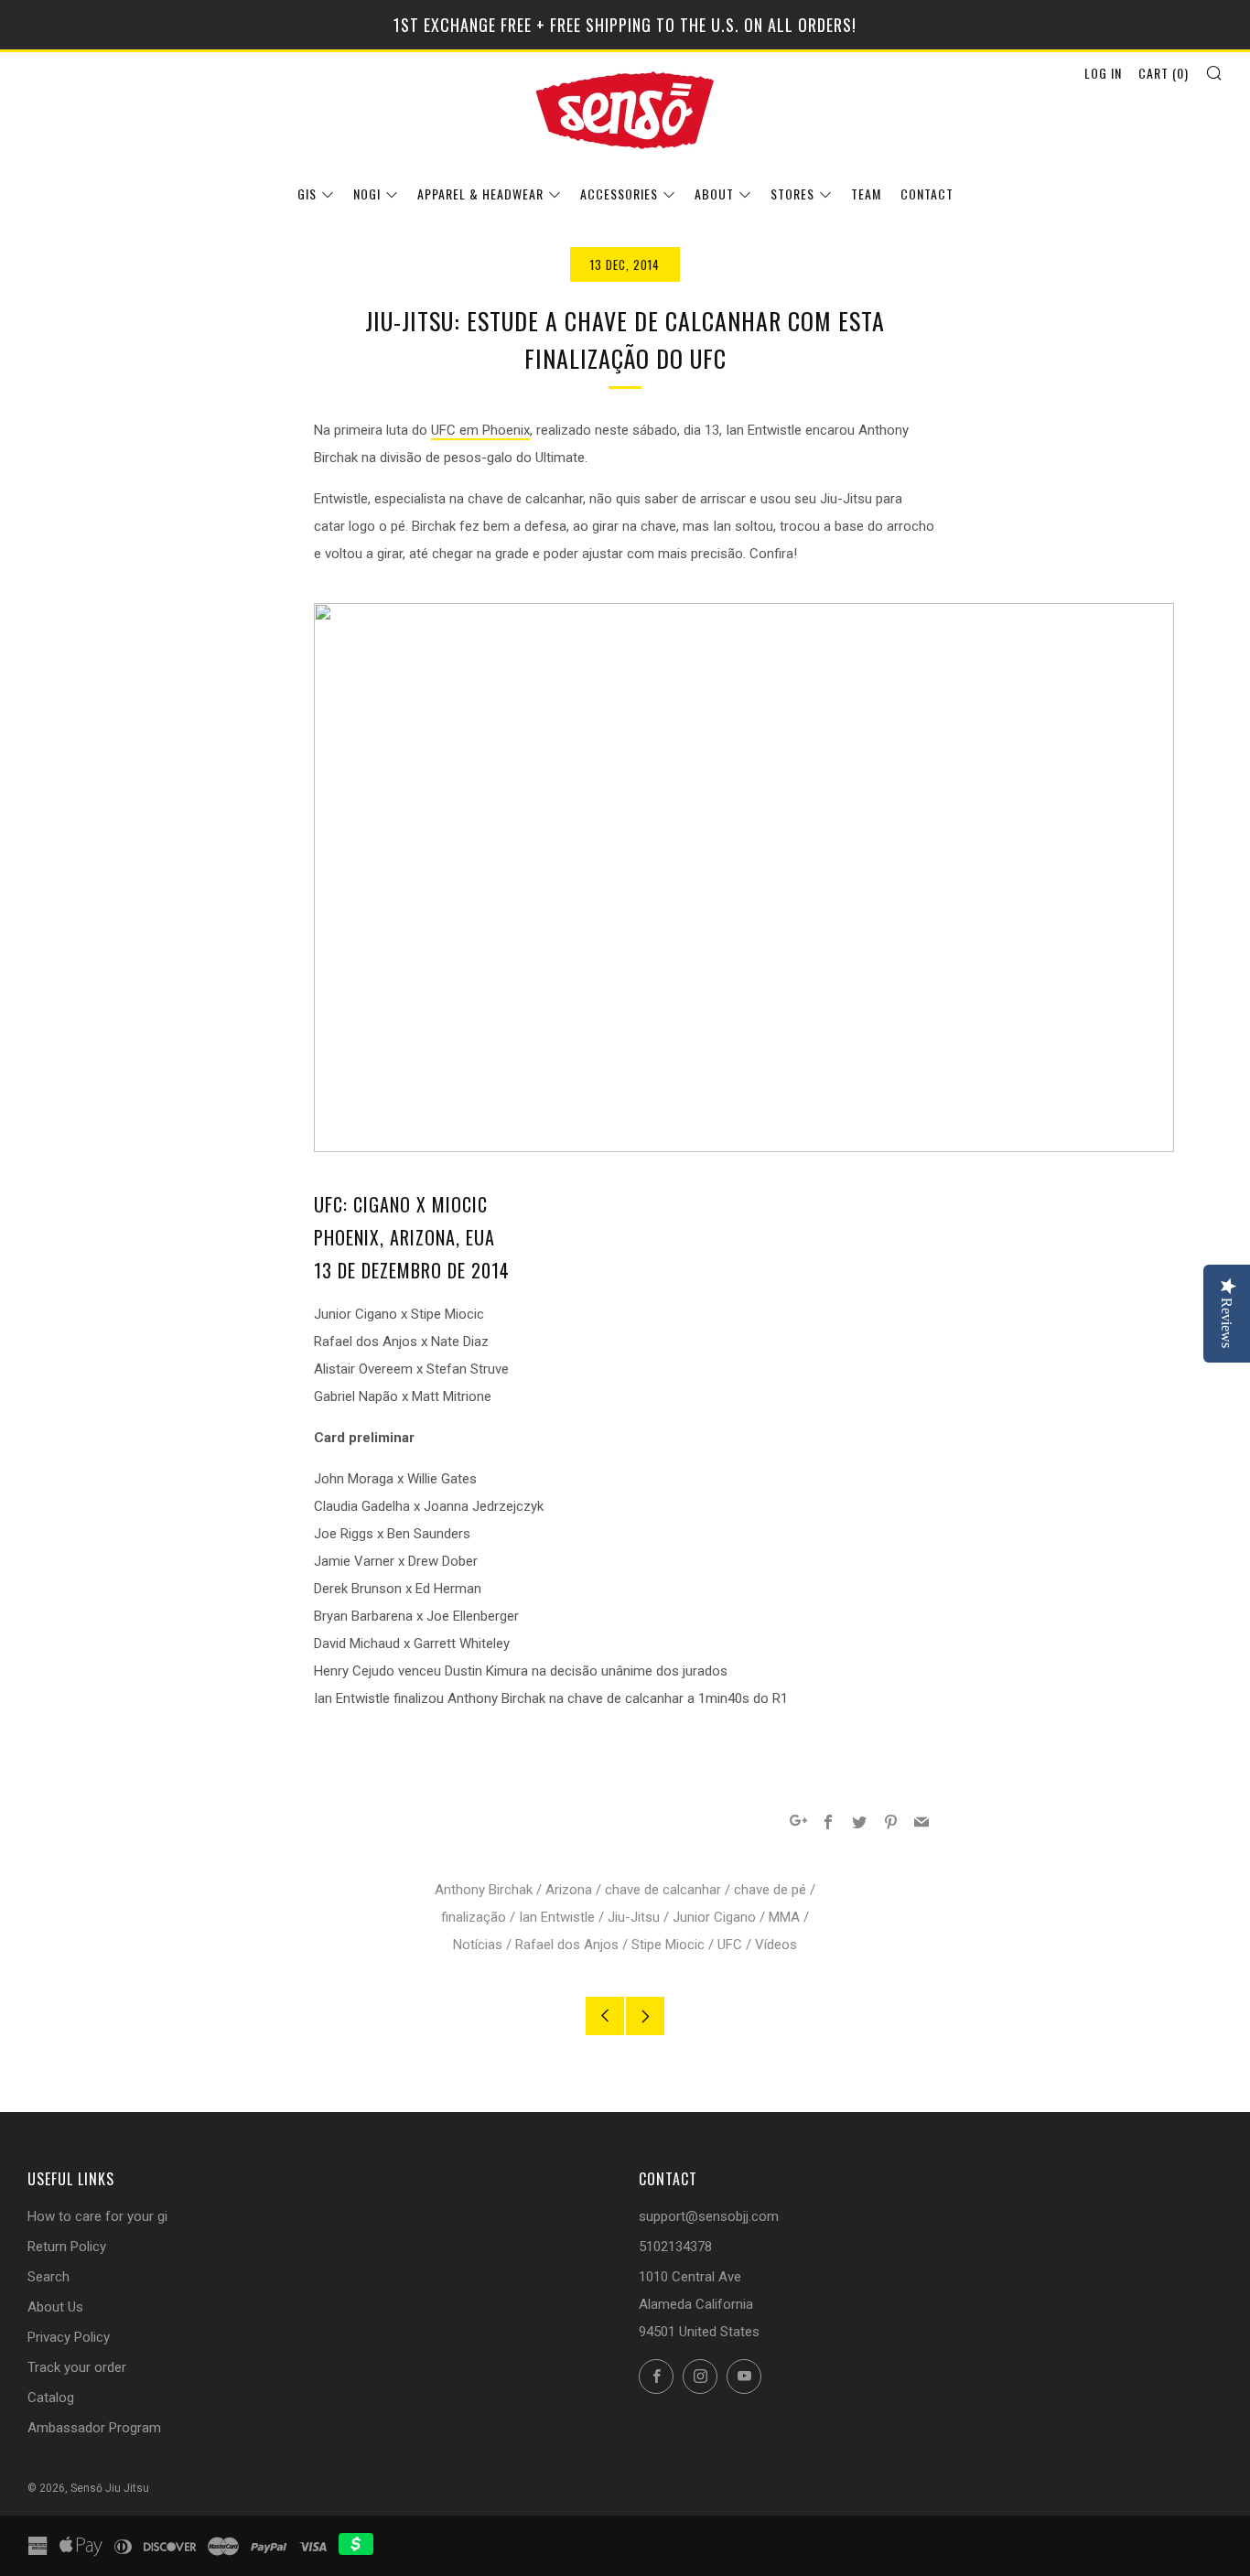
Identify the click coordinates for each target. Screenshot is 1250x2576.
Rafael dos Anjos (567, 1945)
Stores (792, 194)
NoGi (367, 194)
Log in (1103, 73)
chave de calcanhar (663, 1890)
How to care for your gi (97, 2216)
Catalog (51, 2398)
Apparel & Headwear (480, 194)
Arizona (569, 1890)
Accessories (619, 194)
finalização (474, 1917)
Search (48, 2277)
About (714, 194)
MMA (784, 1917)
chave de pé (770, 1890)
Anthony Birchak (484, 1890)
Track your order (77, 2367)
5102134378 (675, 2247)
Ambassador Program (94, 2428)
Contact (927, 194)
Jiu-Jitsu (634, 1917)
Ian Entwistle (557, 1917)
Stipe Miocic (668, 1945)
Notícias (478, 1945)
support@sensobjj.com (709, 2216)
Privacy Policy (69, 2337)
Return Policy (67, 2247)
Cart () (1164, 73)
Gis (307, 194)
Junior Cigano (714, 1917)
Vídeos (776, 1945)
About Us (55, 2307)
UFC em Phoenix (480, 430)
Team (866, 194)
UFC (730, 1945)
